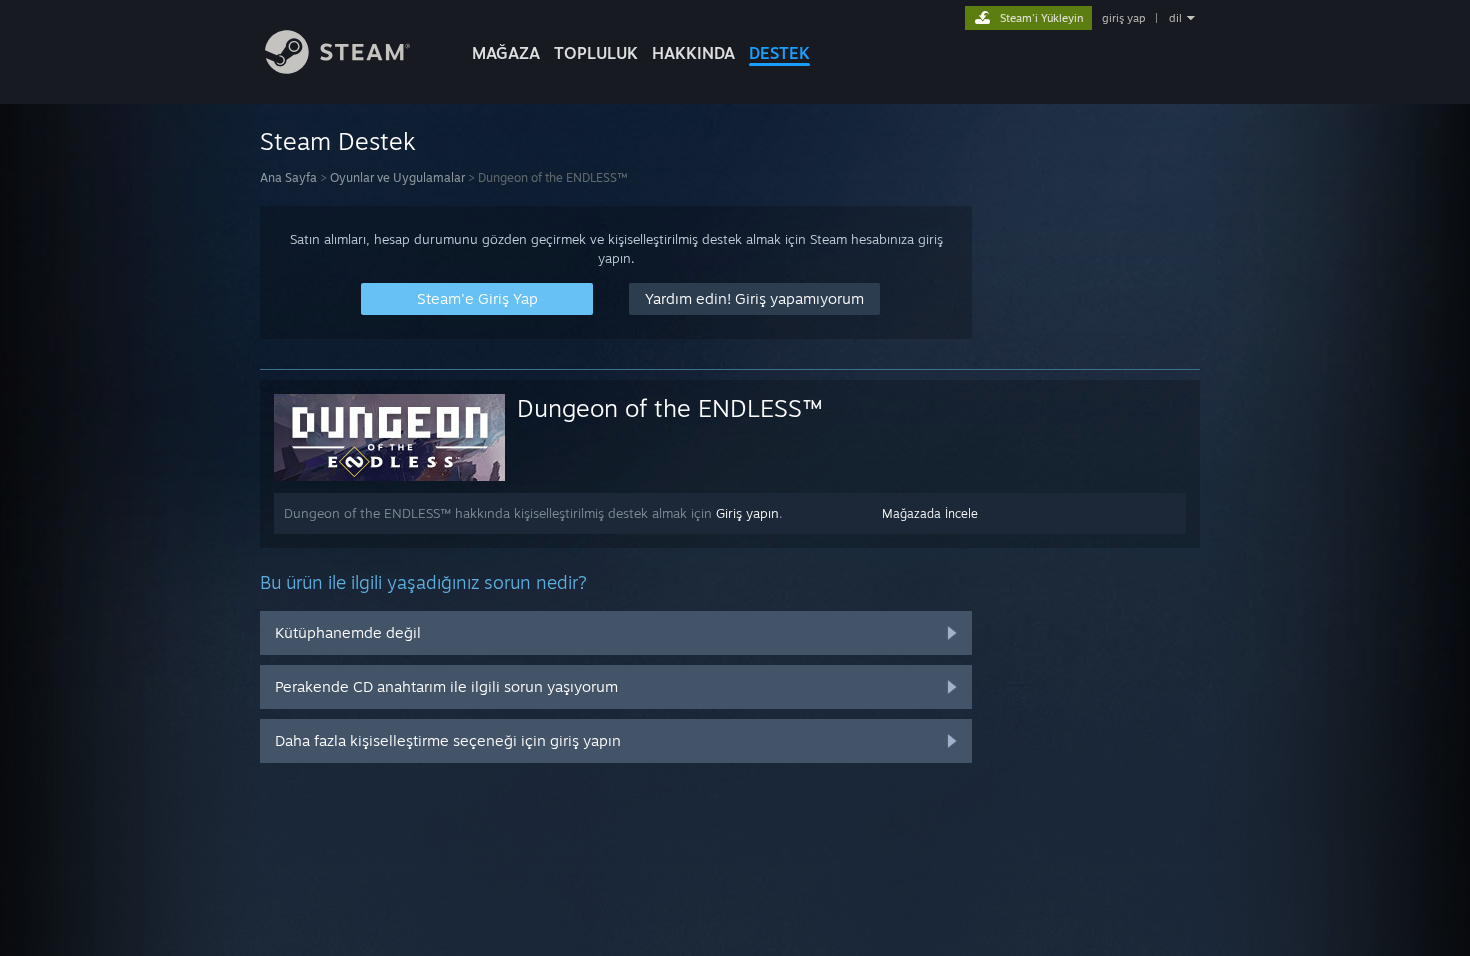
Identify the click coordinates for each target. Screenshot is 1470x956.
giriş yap (1123, 18)
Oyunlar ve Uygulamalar (397, 177)
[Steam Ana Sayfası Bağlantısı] (337, 68)
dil (1175, 18)
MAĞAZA (506, 53)
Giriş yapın (747, 513)
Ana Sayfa (288, 177)
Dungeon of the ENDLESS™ (669, 408)
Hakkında (693, 53)
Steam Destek (338, 141)
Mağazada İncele (930, 513)
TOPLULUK (596, 53)
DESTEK (779, 53)
